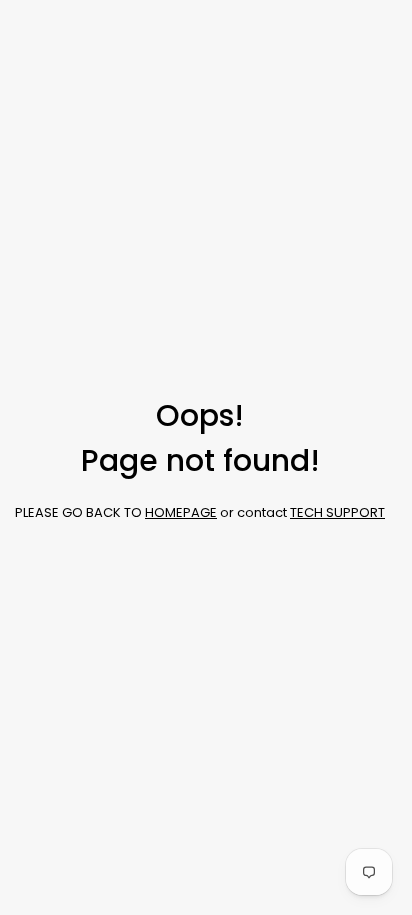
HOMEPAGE (181, 512)
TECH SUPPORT (337, 512)
